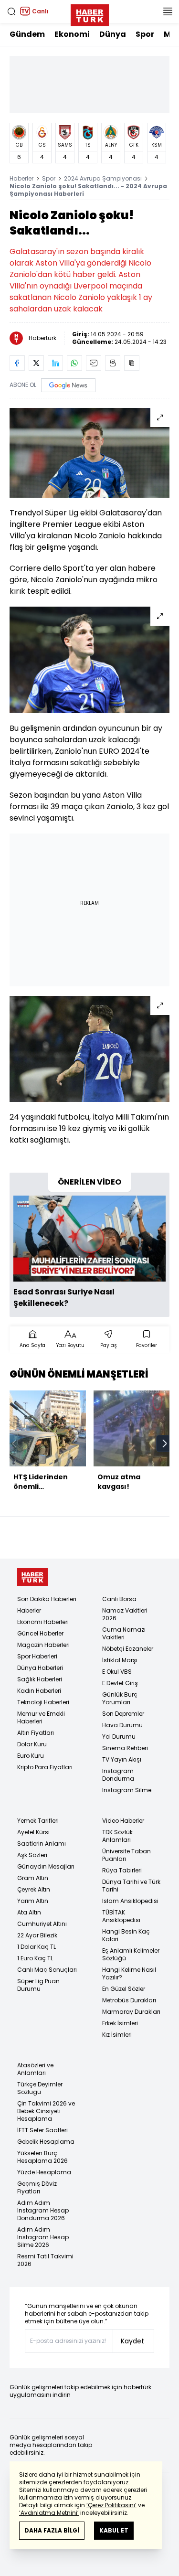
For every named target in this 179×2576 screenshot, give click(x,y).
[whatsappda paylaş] (74, 363)
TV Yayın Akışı (122, 1759)
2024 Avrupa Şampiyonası (103, 178)
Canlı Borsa (119, 1599)
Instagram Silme (127, 1790)
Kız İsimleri (117, 2035)
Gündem (27, 34)
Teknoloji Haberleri (43, 1702)
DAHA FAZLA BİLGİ (52, 2530)
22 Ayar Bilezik (37, 1935)
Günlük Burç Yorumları (120, 1698)
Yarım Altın (33, 1901)
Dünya (113, 34)
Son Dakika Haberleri (47, 1599)
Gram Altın (33, 1878)
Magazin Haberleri (43, 1645)
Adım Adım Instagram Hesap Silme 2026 (43, 2237)
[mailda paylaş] (94, 363)
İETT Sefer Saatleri (42, 2130)
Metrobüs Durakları (129, 2000)
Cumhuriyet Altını (42, 1924)
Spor (145, 34)
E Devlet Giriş (120, 1683)
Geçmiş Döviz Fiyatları (37, 2187)
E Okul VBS (117, 1672)
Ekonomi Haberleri (43, 1622)
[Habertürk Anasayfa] (90, 13)
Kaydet (132, 2341)
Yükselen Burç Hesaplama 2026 (42, 2157)
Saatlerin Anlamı (42, 1844)
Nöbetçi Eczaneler (128, 1649)
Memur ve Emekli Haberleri (41, 1717)
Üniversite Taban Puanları (126, 1855)
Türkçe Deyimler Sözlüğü (40, 2088)
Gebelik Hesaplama (46, 2142)
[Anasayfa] (32, 1577)
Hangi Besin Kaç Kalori (126, 1935)
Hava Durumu (122, 1725)
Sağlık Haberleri (40, 1679)
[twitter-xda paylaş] (36, 363)
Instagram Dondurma (118, 1775)
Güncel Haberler (40, 1633)
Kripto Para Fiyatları (45, 1767)
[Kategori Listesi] (168, 11)
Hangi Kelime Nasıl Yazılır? (129, 1973)
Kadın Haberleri (39, 1691)
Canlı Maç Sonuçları (47, 1970)
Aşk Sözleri (32, 1855)
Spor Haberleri (37, 1656)
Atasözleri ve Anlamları (35, 2069)
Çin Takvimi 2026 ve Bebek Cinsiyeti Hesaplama (46, 2111)
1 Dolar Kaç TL (37, 1947)
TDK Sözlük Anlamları (117, 1836)
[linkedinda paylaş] (55, 363)
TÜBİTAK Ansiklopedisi (121, 1916)
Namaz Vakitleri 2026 (125, 1614)
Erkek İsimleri (120, 2023)
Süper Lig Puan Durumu (38, 1985)
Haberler (21, 178)
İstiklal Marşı (120, 1660)
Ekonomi (72, 34)
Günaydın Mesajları (46, 1866)
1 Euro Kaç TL (35, 1958)
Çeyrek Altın (34, 1889)
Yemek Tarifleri (38, 1821)
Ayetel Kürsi (33, 1832)
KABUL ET (114, 2530)
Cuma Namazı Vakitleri (124, 1633)
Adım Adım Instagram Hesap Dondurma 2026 (43, 2210)
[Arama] (11, 11)
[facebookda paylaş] (17, 363)
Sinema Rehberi (125, 1748)
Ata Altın (29, 1912)
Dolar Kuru (32, 1744)
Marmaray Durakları (131, 2012)
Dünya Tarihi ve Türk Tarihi (131, 1886)
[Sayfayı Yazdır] (113, 363)
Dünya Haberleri (40, 1668)
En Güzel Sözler (124, 1989)
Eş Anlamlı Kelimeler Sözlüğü (131, 1954)
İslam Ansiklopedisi (130, 1901)
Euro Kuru (31, 1756)
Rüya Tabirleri (122, 1870)
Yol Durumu (119, 1737)
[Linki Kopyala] (132, 363)
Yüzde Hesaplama (44, 2172)
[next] (165, 1443)
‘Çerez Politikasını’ (111, 2505)
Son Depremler (123, 1714)
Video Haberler (123, 1821)
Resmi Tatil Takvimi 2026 (45, 2260)
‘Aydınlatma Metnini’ (49, 2513)
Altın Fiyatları (36, 1733)
